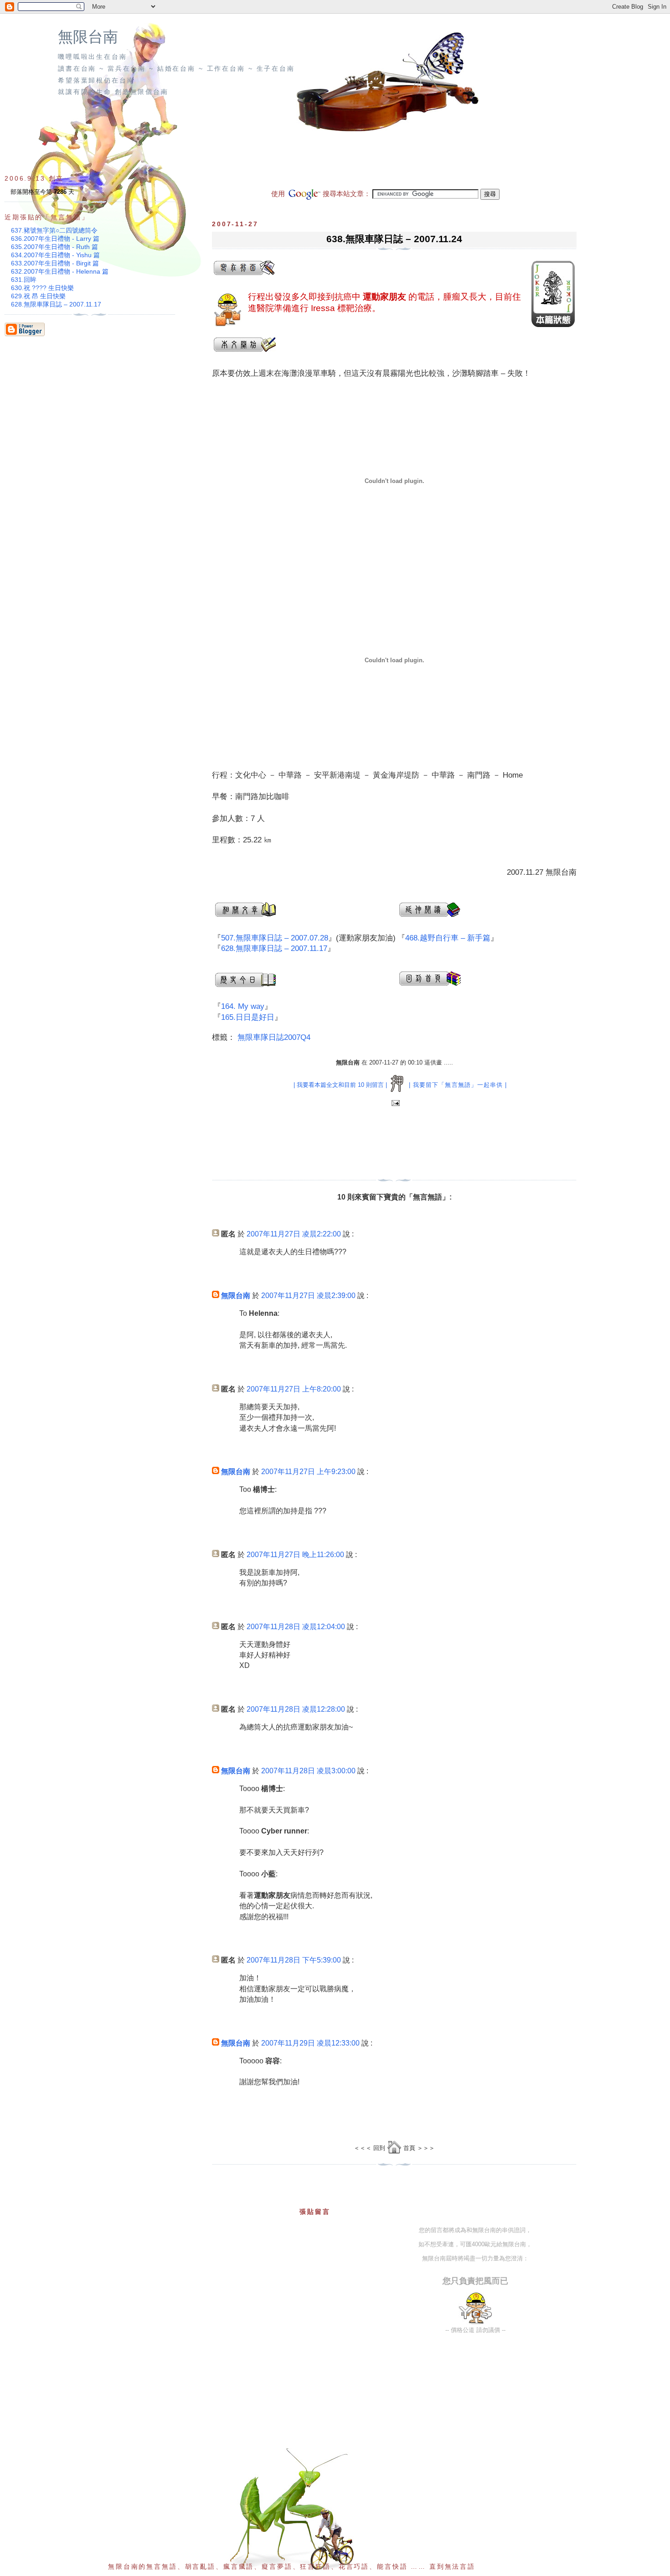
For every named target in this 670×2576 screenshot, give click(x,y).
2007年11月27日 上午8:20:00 (294, 1389)
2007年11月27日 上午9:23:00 (308, 1472)
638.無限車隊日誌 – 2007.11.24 (394, 239)
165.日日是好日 (248, 1017)
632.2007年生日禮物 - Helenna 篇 (60, 271)
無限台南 (88, 37)
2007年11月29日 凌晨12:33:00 (310, 2043)
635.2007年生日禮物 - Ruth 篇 (54, 247)
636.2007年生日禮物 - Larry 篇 (55, 239)
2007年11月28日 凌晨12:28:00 (296, 1709)
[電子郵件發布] (394, 1104)
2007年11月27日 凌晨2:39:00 (308, 1296)
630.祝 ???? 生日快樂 (42, 288)
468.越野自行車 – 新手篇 (448, 938)
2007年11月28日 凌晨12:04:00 (296, 1627)
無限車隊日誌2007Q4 (274, 1037)
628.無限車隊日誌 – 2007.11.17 (274, 948)
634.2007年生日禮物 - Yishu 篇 (55, 255)
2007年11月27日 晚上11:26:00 (295, 1555)
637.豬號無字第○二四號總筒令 (54, 230)
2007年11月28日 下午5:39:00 (294, 1960)
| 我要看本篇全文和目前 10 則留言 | (340, 1085)
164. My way (243, 1006)
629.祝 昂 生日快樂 (38, 296)
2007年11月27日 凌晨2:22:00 (294, 1234)
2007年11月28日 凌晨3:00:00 (308, 1771)
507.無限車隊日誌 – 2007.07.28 (275, 938)
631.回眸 (24, 280)
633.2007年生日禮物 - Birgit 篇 (55, 263)
